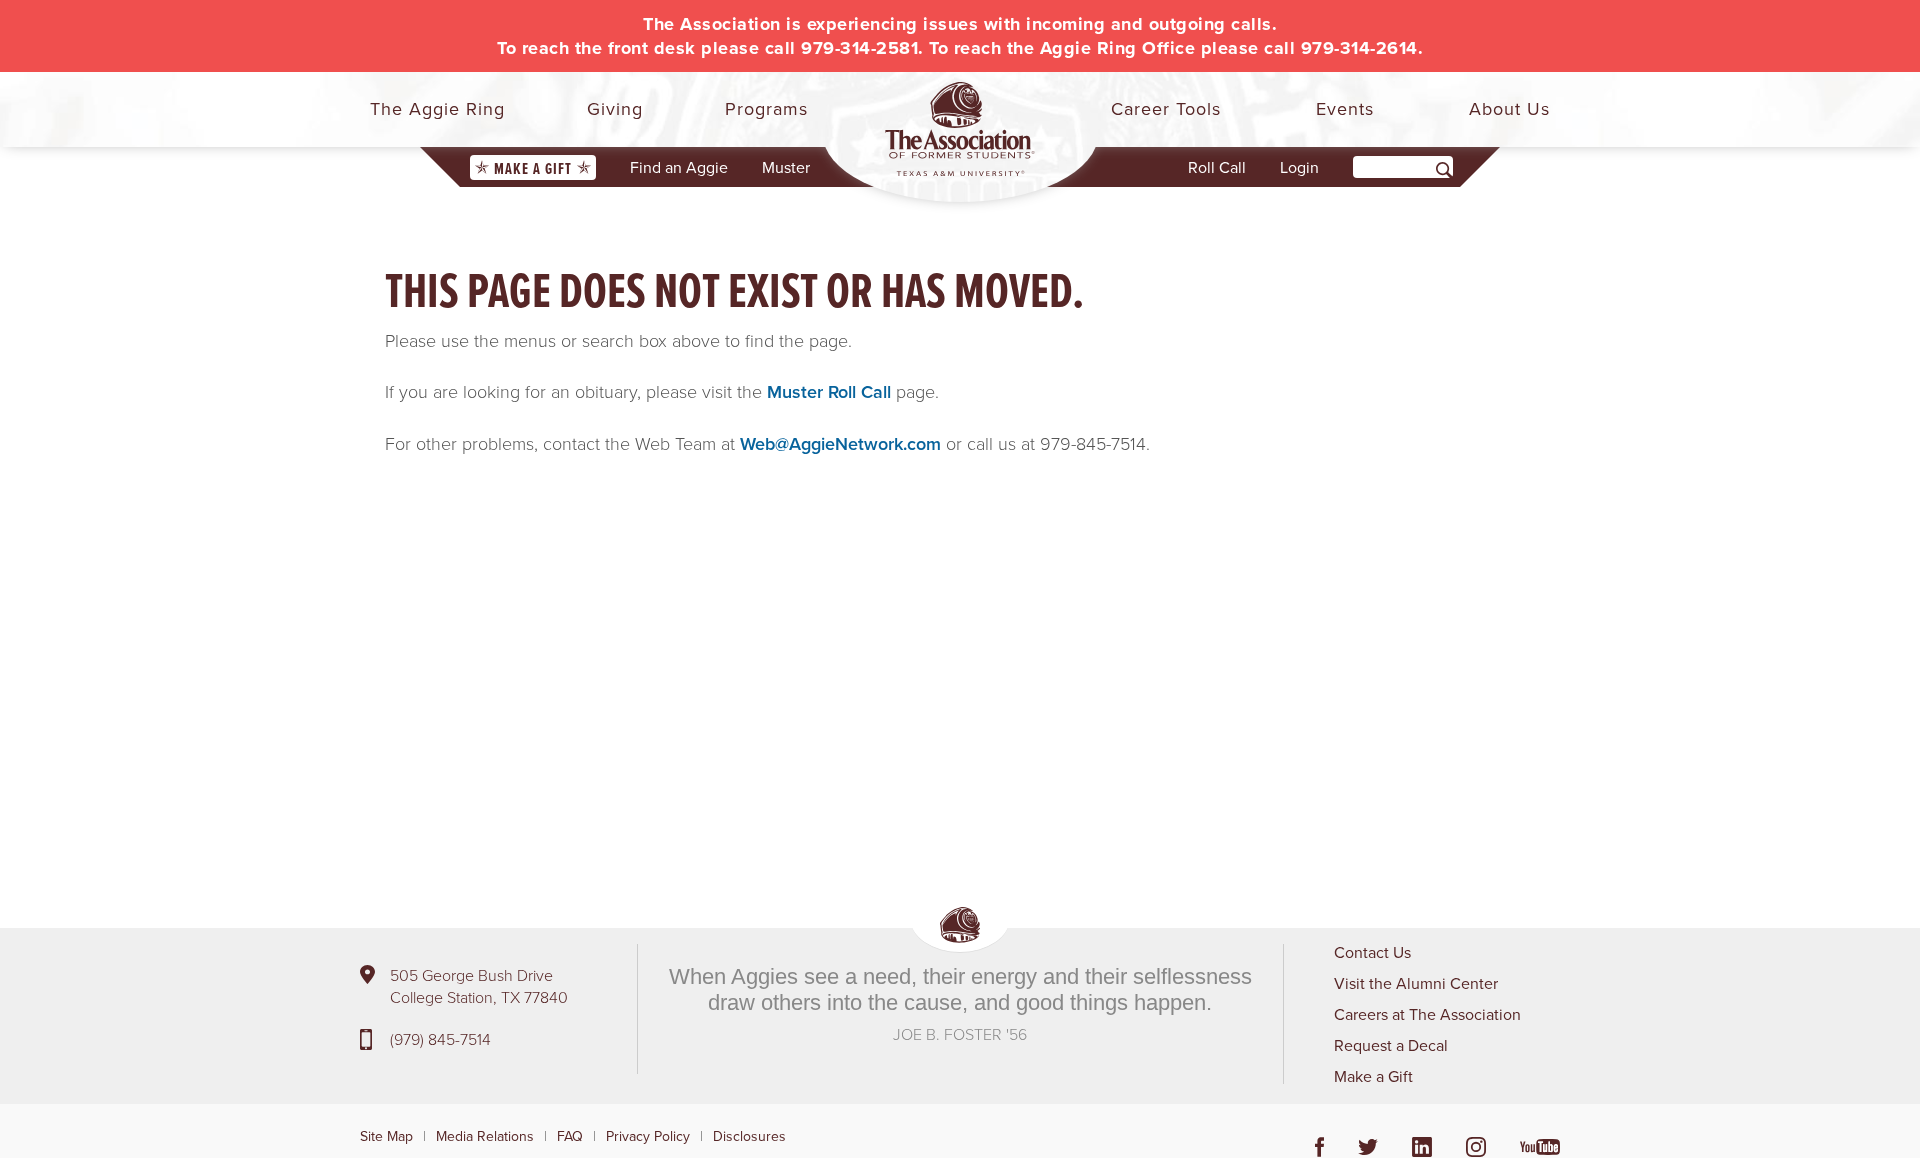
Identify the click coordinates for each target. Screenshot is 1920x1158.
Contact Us (1372, 952)
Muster (786, 167)
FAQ (570, 1136)
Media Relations (485, 1136)
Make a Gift (533, 168)
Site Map (386, 1136)
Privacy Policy (648, 1136)
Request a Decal (1391, 1045)
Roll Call (1217, 167)
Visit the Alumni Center (1416, 983)
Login (1299, 167)
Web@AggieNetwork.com (840, 443)
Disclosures (749, 1136)
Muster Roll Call (829, 391)
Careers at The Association (1427, 1014)
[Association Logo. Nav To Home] (960, 129)
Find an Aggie (679, 167)
